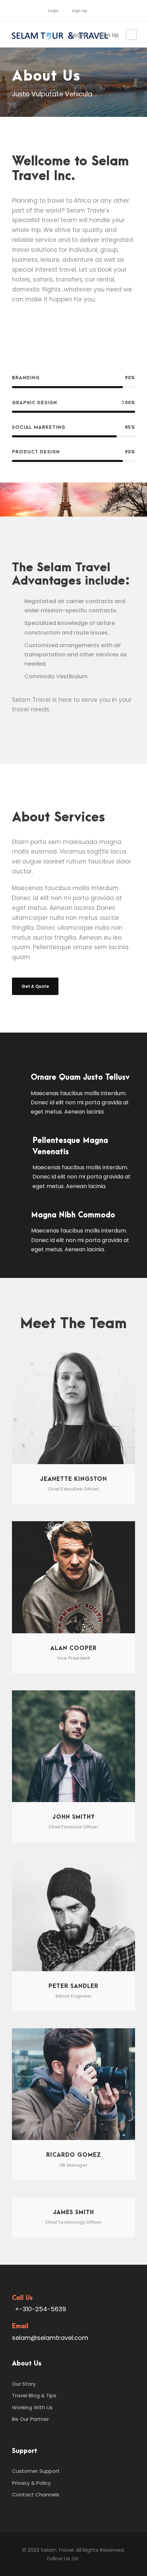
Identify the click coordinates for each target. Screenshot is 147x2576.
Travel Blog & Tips (34, 2395)
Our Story (24, 2384)
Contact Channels (36, 2495)
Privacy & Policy (31, 2483)
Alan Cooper (73, 1648)
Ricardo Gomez (74, 2155)
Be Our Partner (30, 2419)
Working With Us (32, 2407)
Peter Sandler (73, 1986)
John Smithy (74, 1817)
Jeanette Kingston (73, 1479)
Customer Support (36, 2471)
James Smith (73, 2212)
